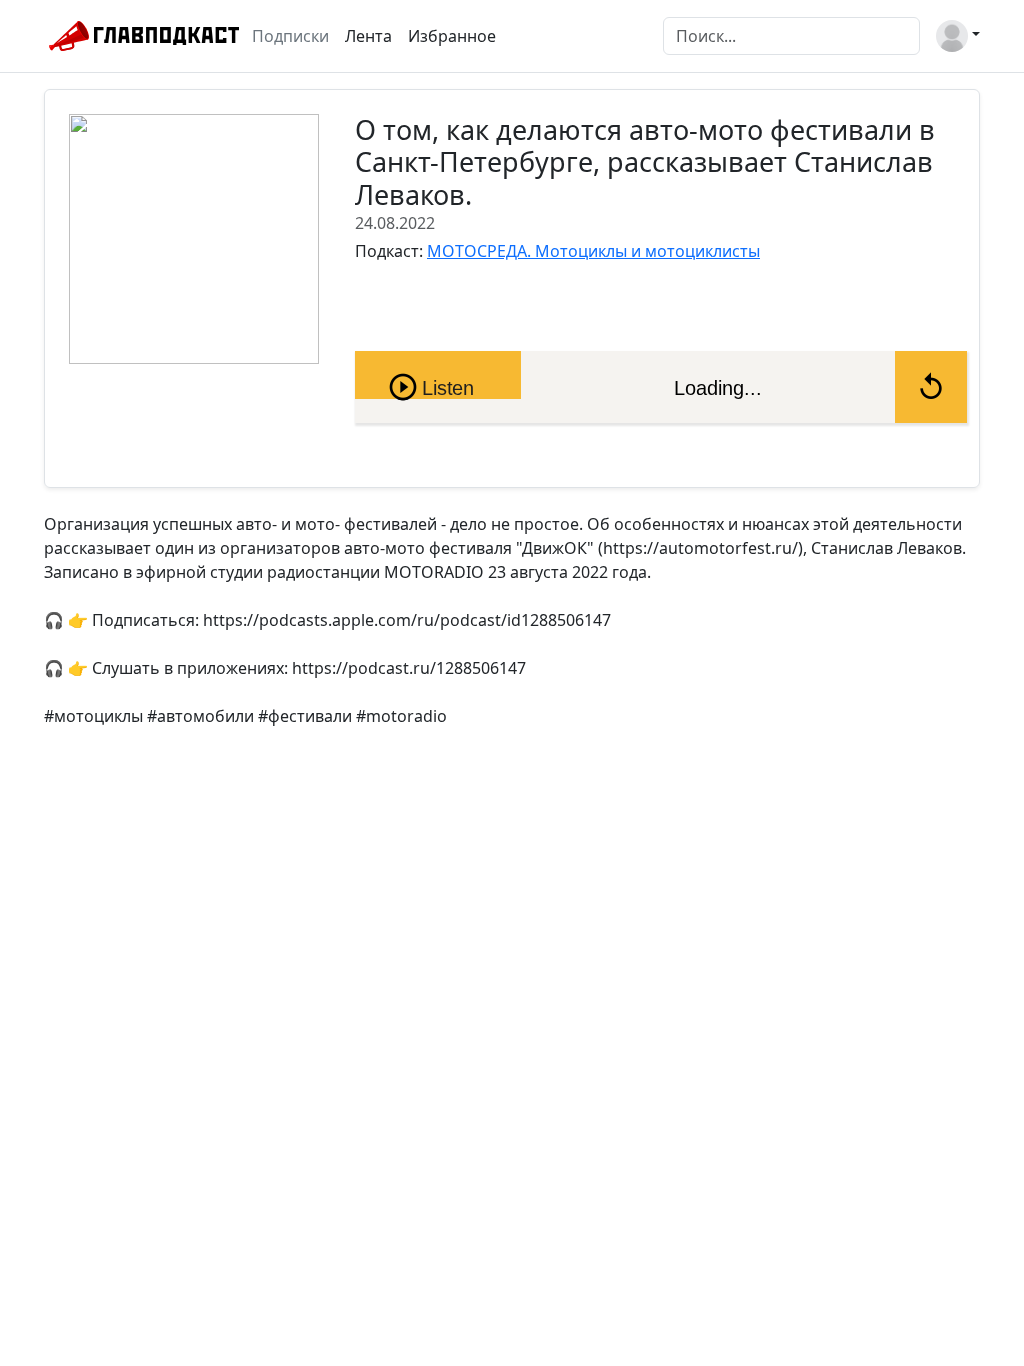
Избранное (452, 36)
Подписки (290, 36)
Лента (368, 36)
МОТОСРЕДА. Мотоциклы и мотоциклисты (593, 251)
